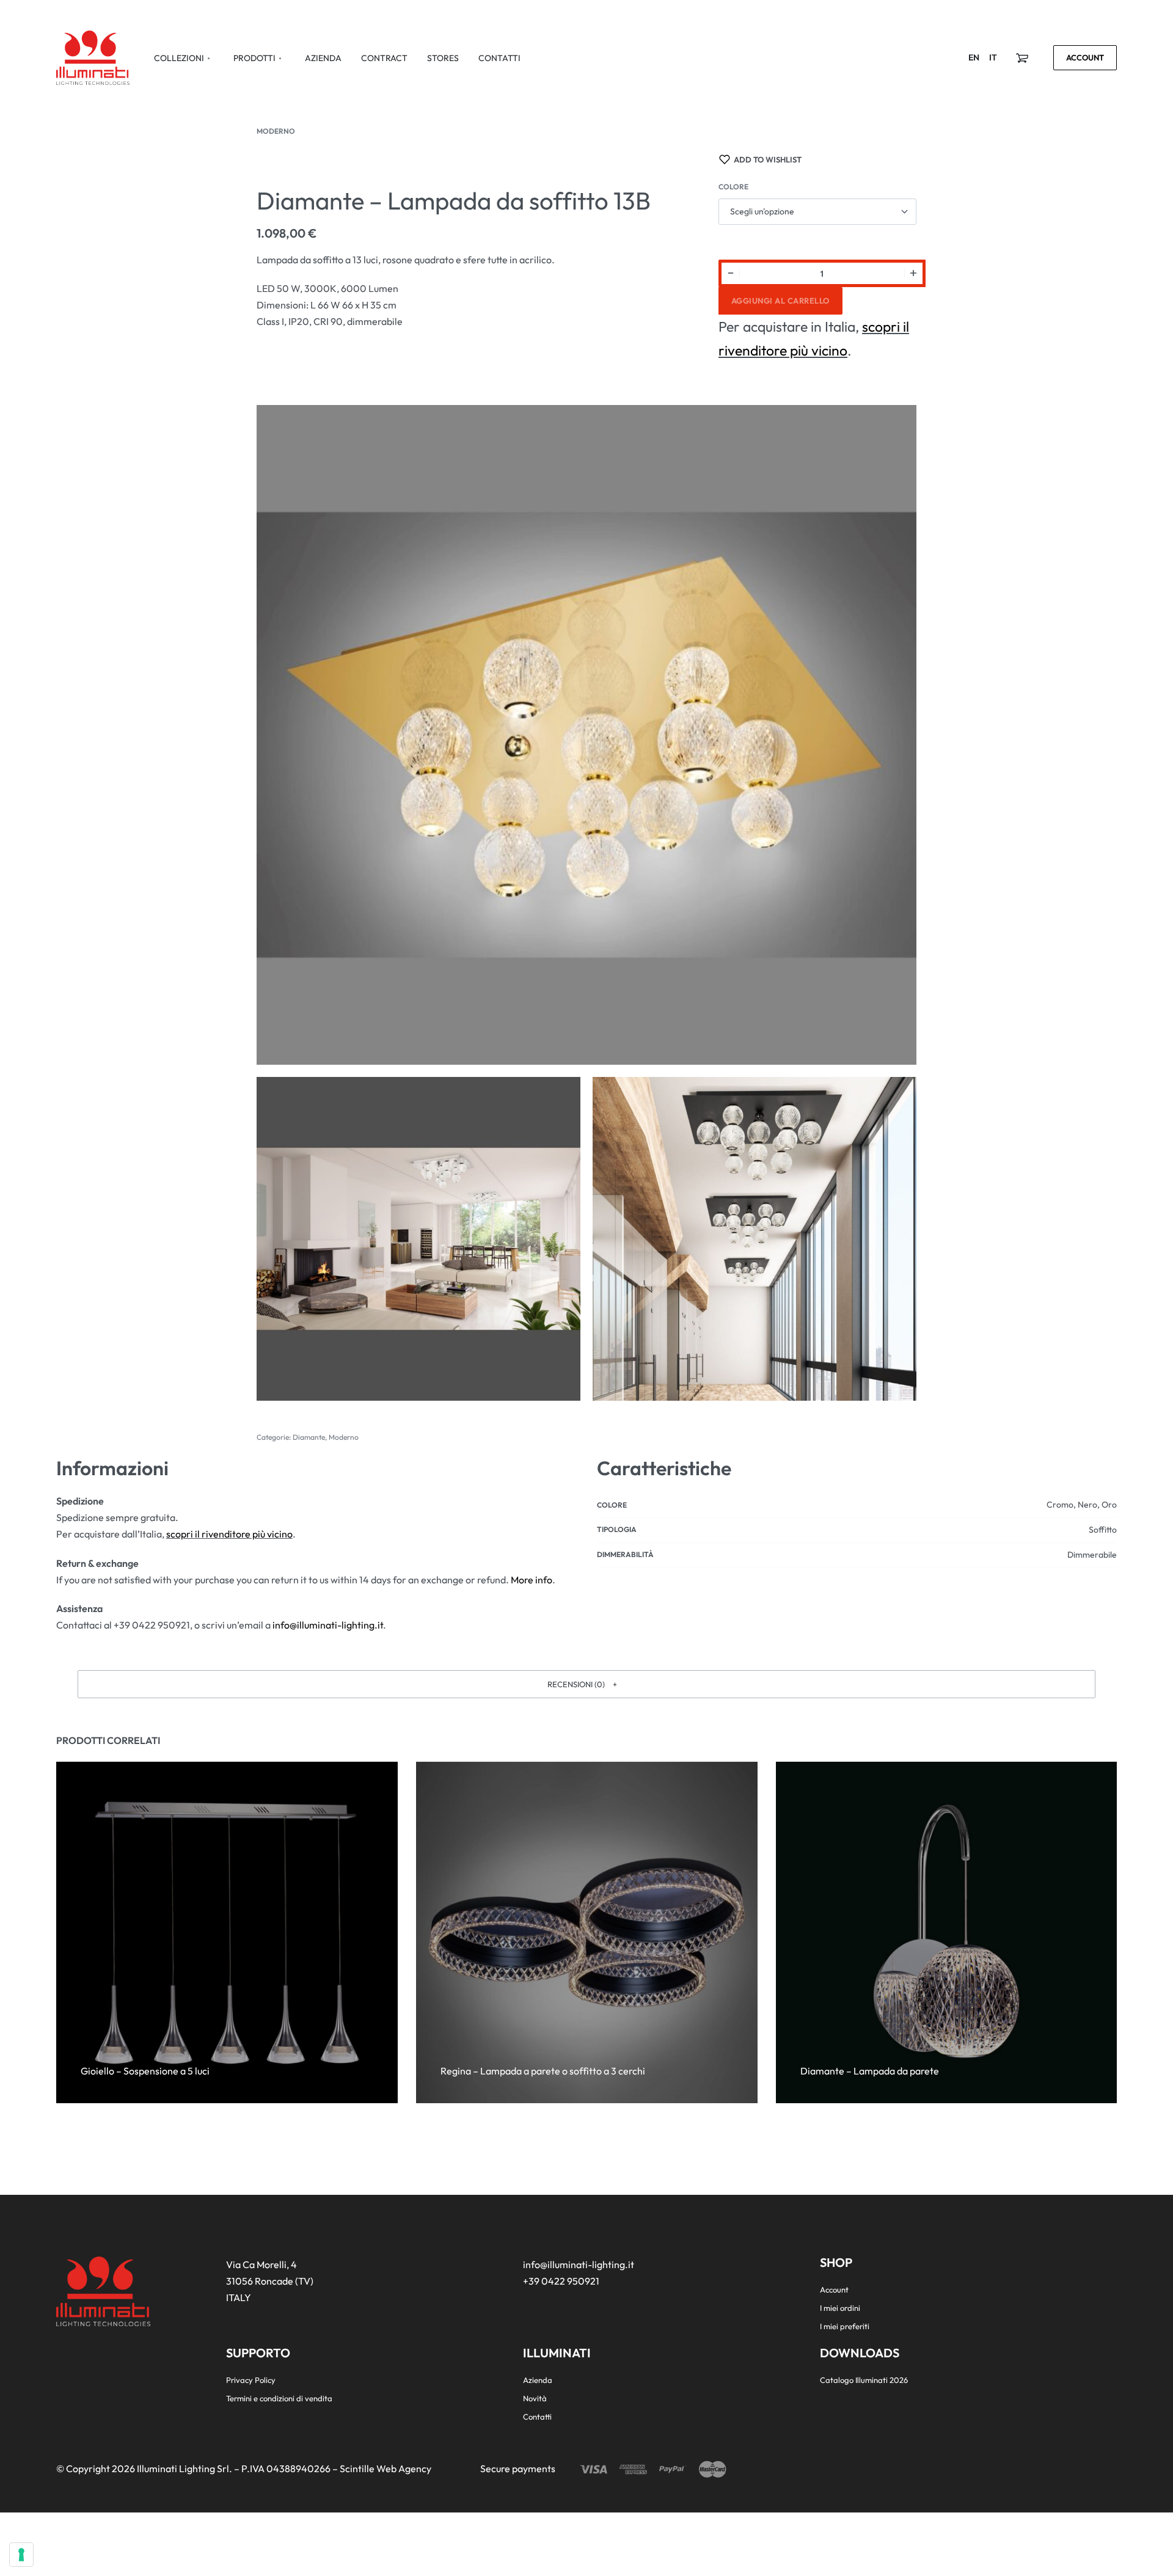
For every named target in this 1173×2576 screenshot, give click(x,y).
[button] (586, 1684)
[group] (587, 1932)
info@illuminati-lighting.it (328, 1625)
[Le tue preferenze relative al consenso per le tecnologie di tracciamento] (21, 2555)
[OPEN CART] (1022, 58)
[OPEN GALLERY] (586, 735)
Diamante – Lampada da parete (869, 2071)
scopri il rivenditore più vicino (229, 1534)
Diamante (309, 1437)
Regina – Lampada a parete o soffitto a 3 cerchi (543, 2071)
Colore (733, 187)
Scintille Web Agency (386, 2468)
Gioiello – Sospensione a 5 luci (145, 2071)
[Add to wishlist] (203, 2051)
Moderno (276, 131)
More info (532, 1580)
